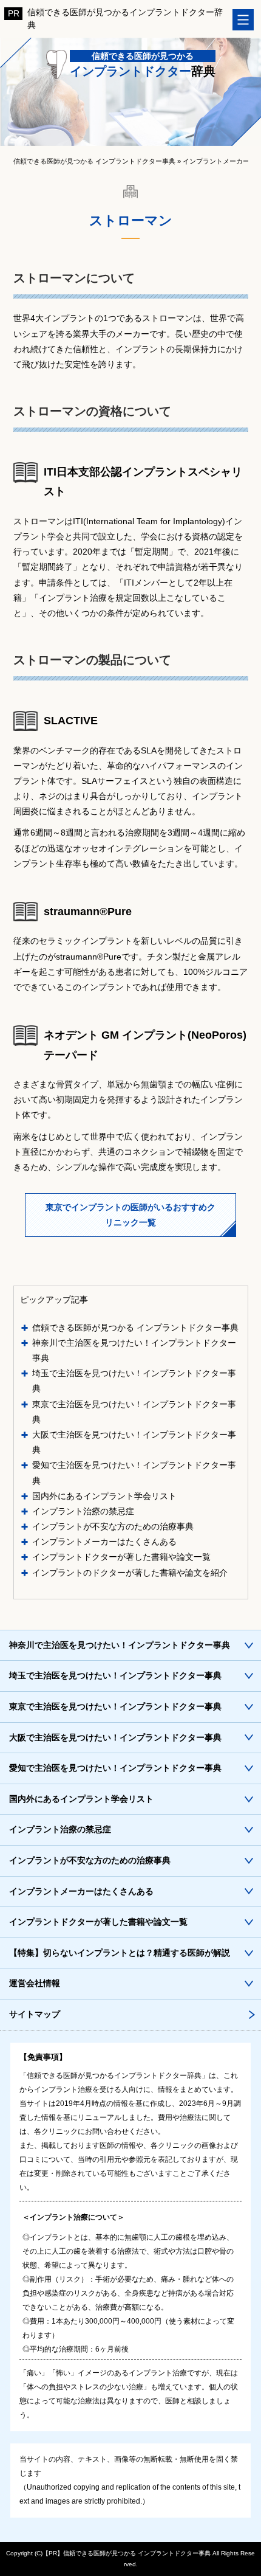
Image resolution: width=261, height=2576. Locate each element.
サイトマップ (35, 2014)
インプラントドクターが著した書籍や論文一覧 (121, 1557)
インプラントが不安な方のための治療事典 (113, 1526)
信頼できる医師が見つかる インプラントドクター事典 (135, 1328)
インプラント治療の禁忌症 (83, 1511)
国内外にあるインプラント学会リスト (104, 1496)
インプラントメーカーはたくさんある (104, 1542)
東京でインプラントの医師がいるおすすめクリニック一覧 (130, 1215)
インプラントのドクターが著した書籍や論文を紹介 (130, 1573)
